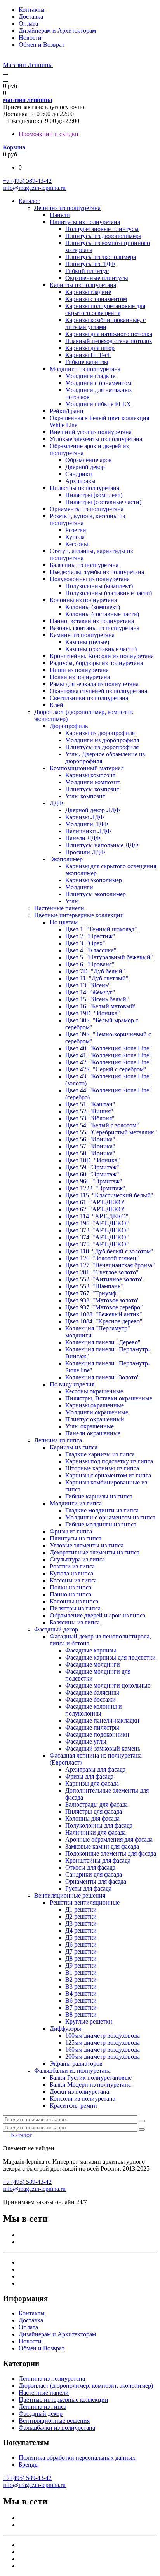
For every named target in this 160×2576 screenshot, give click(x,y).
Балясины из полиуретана (84, 565)
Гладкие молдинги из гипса (102, 1510)
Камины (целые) (87, 642)
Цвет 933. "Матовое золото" (103, 1300)
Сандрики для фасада (94, 1874)
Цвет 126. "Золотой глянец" (102, 1258)
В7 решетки (81, 2007)
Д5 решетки (81, 1937)
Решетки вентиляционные (85, 1902)
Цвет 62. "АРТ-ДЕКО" (96, 1209)
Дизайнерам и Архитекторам (57, 31)
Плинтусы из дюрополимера (103, 236)
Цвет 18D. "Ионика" (93, 1160)
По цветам (64, 922)
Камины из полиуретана (82, 635)
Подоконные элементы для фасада (111, 1853)
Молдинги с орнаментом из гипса (110, 1517)
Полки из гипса (70, 1587)
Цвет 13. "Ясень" (88, 985)
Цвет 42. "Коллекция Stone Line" (109, 1062)
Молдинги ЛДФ (87, 824)
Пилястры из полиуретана (84, 488)
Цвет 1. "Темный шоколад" (101, 929)
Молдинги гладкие (90, 376)
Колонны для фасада (92, 1818)
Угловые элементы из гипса (87, 1545)
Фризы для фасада (89, 1776)
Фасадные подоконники (97, 1734)
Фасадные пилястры (92, 1727)
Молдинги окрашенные (97, 1412)
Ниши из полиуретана (79, 670)
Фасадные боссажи (90, 1699)
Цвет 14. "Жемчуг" (90, 992)
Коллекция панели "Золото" (103, 1377)
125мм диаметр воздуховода (103, 2042)
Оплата (28, 24)
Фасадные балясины (92, 1692)
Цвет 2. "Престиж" (90, 936)
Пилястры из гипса (75, 1608)
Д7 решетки (81, 1951)
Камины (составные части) (101, 649)
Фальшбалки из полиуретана (72, 2070)
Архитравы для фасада (95, 1769)
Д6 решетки (81, 1944)
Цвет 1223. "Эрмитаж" (95, 1188)
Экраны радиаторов (76, 2063)
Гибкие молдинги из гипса (101, 1524)
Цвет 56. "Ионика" (90, 1139)
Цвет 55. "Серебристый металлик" (111, 1132)
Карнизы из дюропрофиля (100, 733)
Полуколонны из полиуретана (90, 579)
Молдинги (79, 887)
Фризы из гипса (71, 1531)
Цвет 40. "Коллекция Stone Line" (109, 1048)
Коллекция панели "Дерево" (103, 1342)
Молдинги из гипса (76, 1503)
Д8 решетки (81, 1958)
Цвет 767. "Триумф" (92, 1293)
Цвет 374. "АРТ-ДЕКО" (97, 1237)
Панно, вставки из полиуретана (92, 621)
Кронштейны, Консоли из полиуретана (102, 656)
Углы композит (85, 796)
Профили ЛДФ (85, 852)
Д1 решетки (81, 1909)
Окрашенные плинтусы (97, 278)
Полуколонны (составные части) (109, 593)
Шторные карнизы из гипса (102, 1468)
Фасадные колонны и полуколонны (94, 1710)
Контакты (32, 10)
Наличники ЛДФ (88, 831)
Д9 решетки (81, 1965)
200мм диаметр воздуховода (103, 2056)
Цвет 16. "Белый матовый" (101, 1006)
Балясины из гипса (75, 1622)
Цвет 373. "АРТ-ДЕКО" (97, 1230)
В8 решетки (81, 2014)
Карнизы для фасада (92, 1783)
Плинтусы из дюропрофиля (102, 747)
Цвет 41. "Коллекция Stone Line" (109, 1055)
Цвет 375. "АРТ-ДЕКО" (97, 1244)
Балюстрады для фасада (97, 1804)
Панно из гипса (70, 1594)
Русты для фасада (88, 1888)
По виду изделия (72, 1384)
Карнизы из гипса (74, 1447)
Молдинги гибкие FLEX (98, 404)
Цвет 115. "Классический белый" (109, 1195)
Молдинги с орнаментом (98, 383)
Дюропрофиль (69, 726)
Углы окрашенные (90, 1426)
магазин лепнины (28, 100)
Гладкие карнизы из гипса (100, 1454)
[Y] (142, 2121)
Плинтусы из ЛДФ (90, 264)
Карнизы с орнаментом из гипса (108, 1475)
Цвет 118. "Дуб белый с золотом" (109, 1251)
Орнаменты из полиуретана (87, 509)
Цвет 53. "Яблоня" (90, 1118)
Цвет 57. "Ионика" (90, 1146)
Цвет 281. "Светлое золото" (102, 1272)
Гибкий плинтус (87, 271)
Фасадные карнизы (91, 1650)
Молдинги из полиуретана (85, 369)
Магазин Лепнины (28, 65)
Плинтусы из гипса (76, 1538)
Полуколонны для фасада (99, 1825)
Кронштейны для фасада (98, 1860)
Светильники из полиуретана (89, 698)
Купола (75, 537)
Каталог (29, 201)
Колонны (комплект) (93, 607)
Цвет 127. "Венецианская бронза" (110, 1265)
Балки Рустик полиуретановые (91, 2077)
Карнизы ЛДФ (85, 817)
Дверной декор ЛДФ (93, 810)
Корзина (14, 147)
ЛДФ (57, 803)
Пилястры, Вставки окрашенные (109, 1398)
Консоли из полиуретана (83, 2098)
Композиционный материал (87, 768)
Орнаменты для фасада (96, 1881)
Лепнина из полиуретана (67, 208)
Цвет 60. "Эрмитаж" (92, 1174)
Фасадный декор (56, 1629)
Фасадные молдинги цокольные (108, 1685)
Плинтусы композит (92, 789)
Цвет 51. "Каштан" (90, 1104)
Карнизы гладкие (88, 292)
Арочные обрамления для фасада (109, 1839)
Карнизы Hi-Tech (88, 355)
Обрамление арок (89, 460)
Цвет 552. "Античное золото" (104, 1279)
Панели (60, 215)
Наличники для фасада (96, 1832)
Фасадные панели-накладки (102, 1720)
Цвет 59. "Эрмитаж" (92, 1167)
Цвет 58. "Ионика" (90, 1153)
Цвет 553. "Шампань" (94, 1286)
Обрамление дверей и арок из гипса (97, 1615)
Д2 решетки (81, 1916)
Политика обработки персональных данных (77, 2458)
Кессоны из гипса (73, 1580)
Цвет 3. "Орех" (85, 943)
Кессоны (77, 544)
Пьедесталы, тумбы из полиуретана (97, 572)
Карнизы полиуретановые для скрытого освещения (105, 309)
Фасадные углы (86, 1741)
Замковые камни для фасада (102, 1846)
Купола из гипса (71, 1573)
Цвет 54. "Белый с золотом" (102, 1125)
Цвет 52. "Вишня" (89, 1111)
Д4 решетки (81, 1930)
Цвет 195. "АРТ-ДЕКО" (97, 1223)
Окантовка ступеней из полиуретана (98, 691)
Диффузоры (65, 2028)
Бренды (29, 2465)
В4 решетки (81, 1993)
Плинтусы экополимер (96, 894)
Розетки (76, 530)
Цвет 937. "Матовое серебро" (104, 1307)
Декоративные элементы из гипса (95, 1552)
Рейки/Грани (67, 411)
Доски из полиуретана (79, 2091)
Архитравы (80, 481)
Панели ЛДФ (83, 838)
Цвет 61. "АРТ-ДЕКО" (96, 1202)
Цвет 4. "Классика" (91, 950)
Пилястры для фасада (94, 1811)
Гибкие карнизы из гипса (99, 1496)
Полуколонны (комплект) (99, 586)
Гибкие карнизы (87, 362)
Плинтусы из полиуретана (85, 222)
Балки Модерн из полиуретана (90, 2084)
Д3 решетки (81, 1923)
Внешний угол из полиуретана (91, 432)
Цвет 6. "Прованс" (90, 964)
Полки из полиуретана (80, 677)
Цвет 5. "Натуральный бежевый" (109, 957)
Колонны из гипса (74, 1601)
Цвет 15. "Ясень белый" (97, 999)
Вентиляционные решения (70, 1895)
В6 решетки (81, 2000)
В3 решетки (81, 1986)
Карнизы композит (90, 775)
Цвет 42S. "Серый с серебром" (106, 1069)
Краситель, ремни (73, 2105)
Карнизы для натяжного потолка (109, 334)
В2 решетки (81, 1979)
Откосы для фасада (90, 1867)
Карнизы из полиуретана (83, 285)
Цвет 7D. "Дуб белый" (95, 971)
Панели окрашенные (93, 1433)
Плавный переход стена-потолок (109, 341)
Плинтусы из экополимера (101, 257)
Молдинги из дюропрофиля (102, 740)
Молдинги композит (92, 782)
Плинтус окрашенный (95, 1419)
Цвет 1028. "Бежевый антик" (104, 1314)
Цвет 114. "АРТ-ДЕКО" (97, 1216)
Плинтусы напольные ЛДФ (102, 845)
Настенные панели (59, 908)
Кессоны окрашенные (94, 1391)
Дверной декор (85, 467)
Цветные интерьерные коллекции (79, 915)
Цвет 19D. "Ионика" (93, 1013)
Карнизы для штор (90, 348)
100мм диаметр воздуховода (103, 2035)
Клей (57, 705)
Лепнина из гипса (58, 1440)
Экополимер (66, 859)
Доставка (31, 17)
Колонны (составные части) (102, 614)
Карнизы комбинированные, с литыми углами (105, 323)
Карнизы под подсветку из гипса (109, 1461)
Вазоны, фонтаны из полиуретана (95, 628)
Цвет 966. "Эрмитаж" (94, 1181)
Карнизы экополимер (94, 880)
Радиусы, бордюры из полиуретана (96, 663)
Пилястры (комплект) (94, 495)
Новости (30, 38)
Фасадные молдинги (93, 1664)
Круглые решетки (89, 2021)
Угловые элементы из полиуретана (96, 439)
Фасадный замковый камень (103, 1748)
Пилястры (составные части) (103, 502)
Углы (72, 901)
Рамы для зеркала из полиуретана (94, 684)
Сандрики (79, 474)
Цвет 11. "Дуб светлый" (97, 978)
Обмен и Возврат (42, 45)
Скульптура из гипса (77, 1559)
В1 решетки (81, 1972)
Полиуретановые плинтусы (102, 229)
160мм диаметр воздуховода (103, 2049)
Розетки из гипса (72, 1566)
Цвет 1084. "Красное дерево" (104, 1321)
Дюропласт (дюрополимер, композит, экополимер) (86, 2386)
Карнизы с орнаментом (96, 299)
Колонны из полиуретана (83, 600)
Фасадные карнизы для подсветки (110, 1657)
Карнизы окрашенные (95, 1405)
